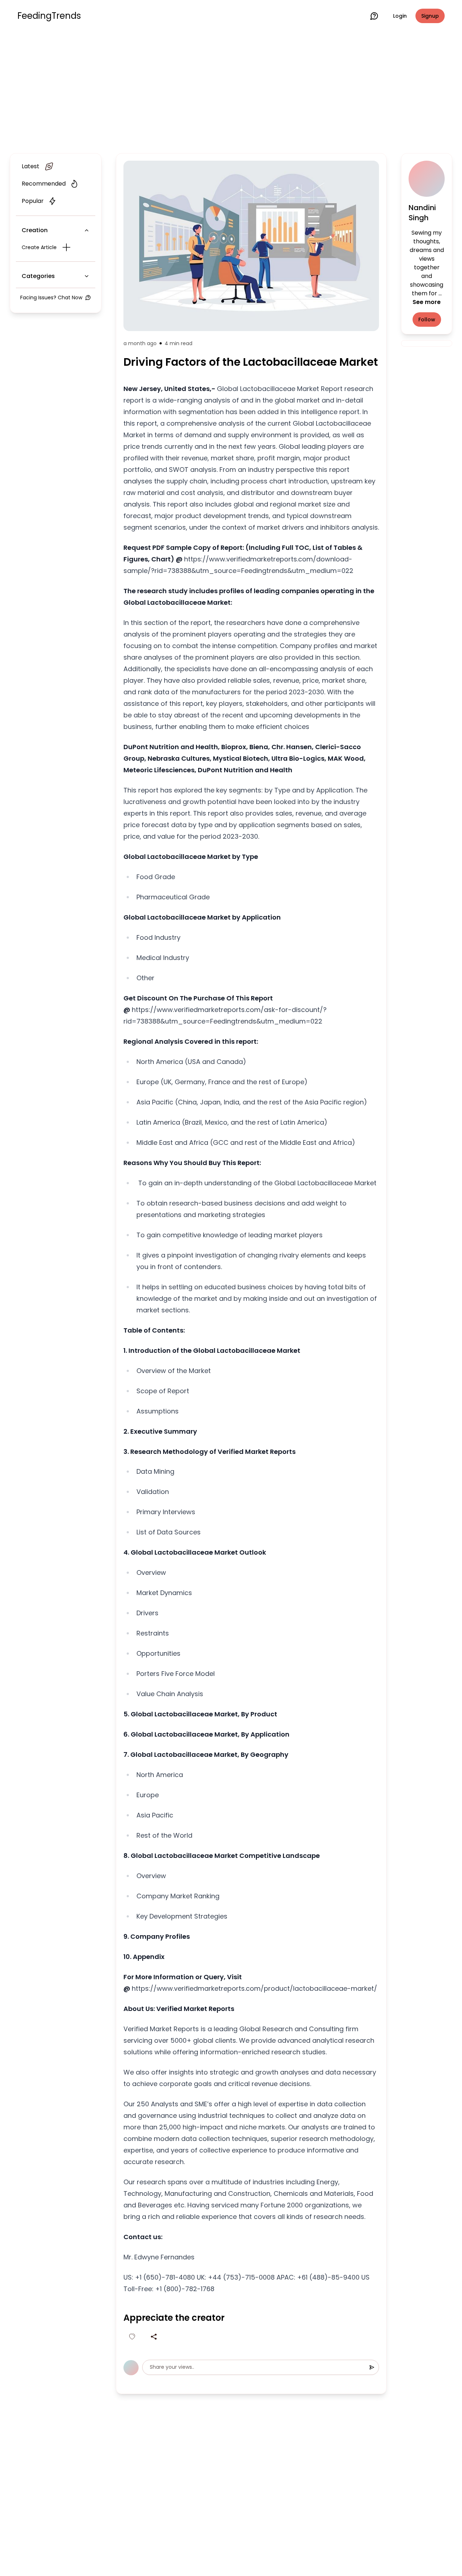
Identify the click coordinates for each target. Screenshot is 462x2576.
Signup (430, 16)
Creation (35, 230)
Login (400, 16)
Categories (38, 276)
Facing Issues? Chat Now (51, 297)
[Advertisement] (231, 91)
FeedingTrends (49, 16)
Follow (427, 320)
